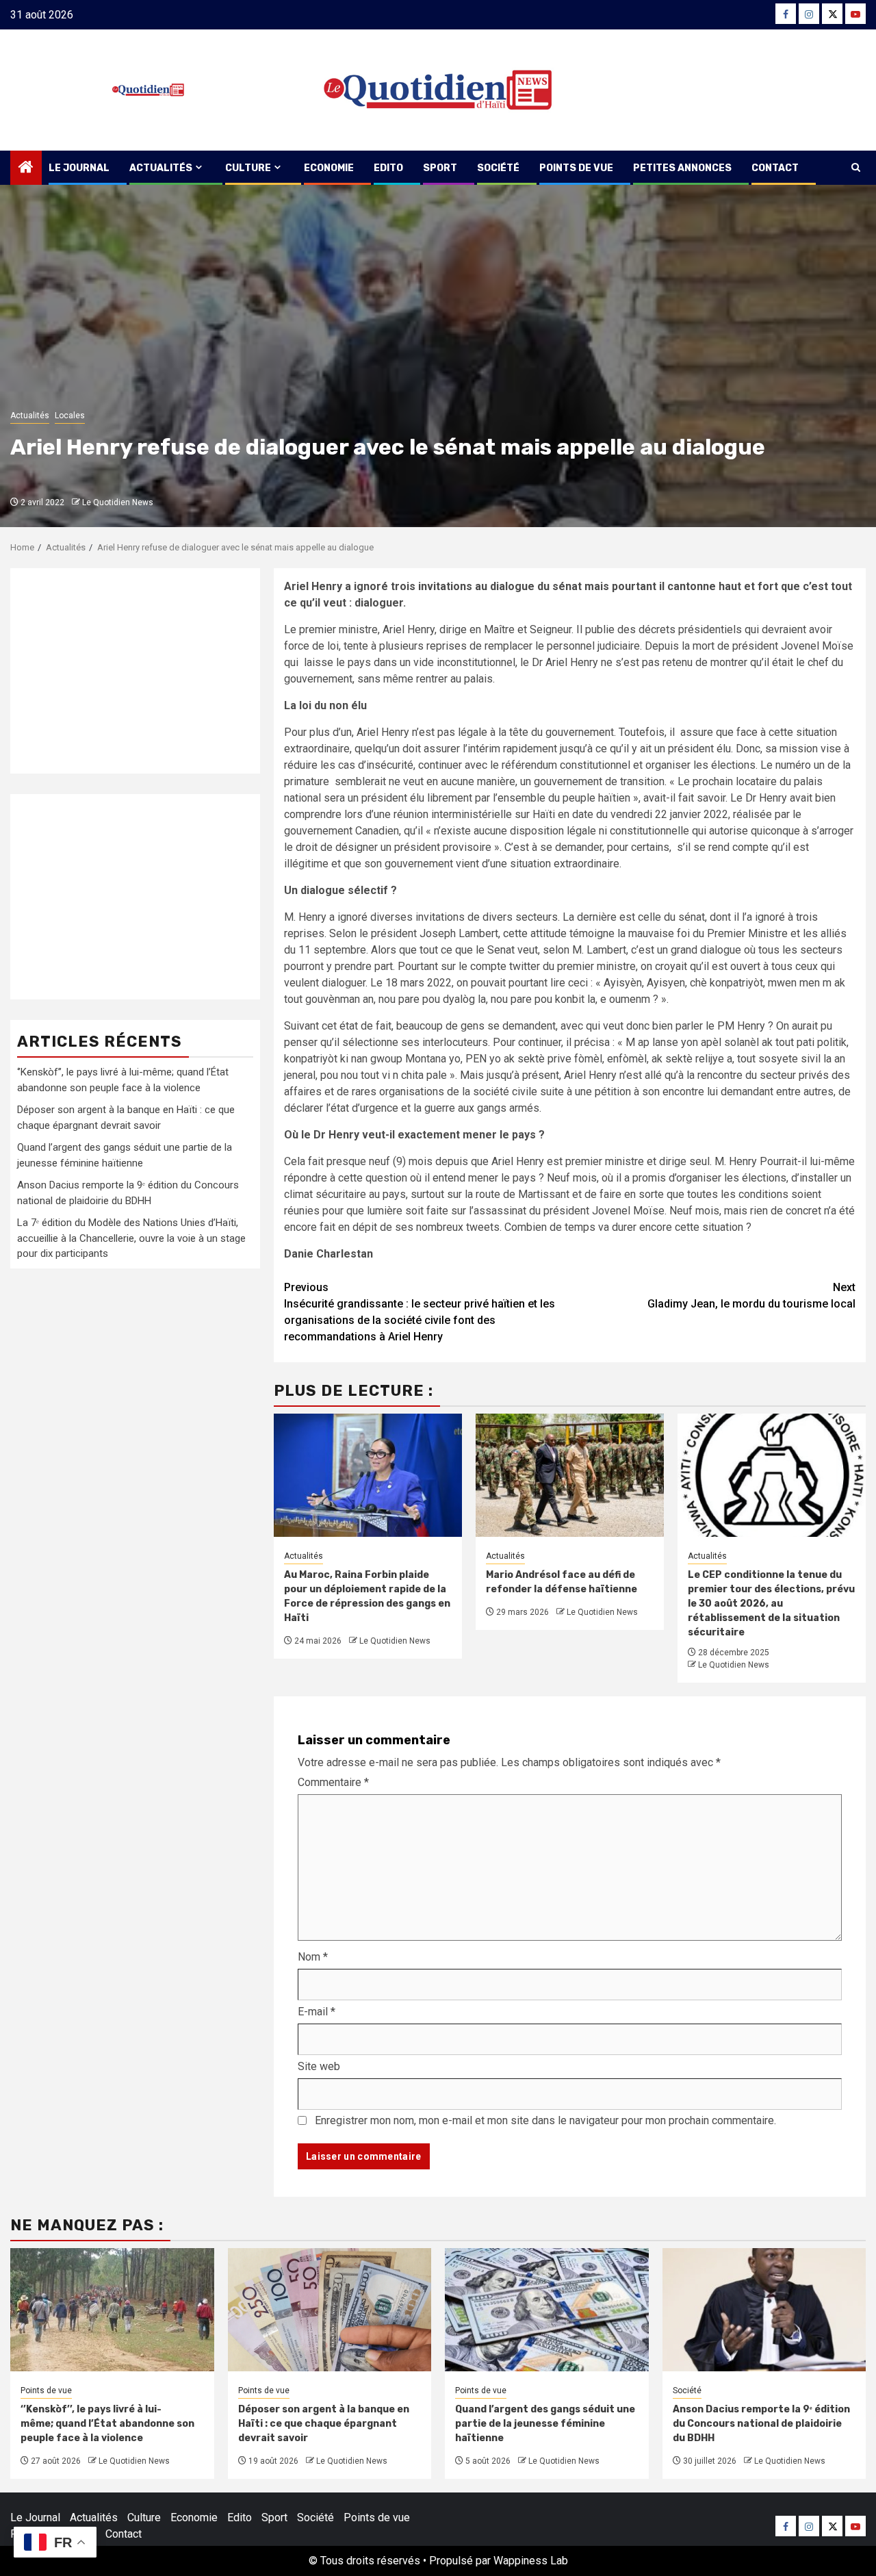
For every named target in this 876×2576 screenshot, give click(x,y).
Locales (70, 416)
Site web (319, 2066)
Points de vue (576, 168)
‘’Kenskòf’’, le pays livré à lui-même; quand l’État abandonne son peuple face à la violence (107, 2424)
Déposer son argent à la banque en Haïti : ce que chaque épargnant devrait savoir (324, 2424)
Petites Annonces (682, 168)
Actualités (161, 168)
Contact (775, 168)
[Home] (26, 168)
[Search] (856, 168)
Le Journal (79, 168)
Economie (329, 168)
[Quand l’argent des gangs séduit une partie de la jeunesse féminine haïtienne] (547, 2310)
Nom (313, 1957)
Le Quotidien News (118, 502)
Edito (388, 168)
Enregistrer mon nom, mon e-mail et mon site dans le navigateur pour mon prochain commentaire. (545, 2120)
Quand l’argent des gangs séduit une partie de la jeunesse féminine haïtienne (545, 2424)
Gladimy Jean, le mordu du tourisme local (751, 1296)
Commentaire (333, 1782)
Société (498, 168)
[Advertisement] (135, 671)
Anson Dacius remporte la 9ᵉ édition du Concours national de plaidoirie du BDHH (761, 2424)
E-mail (317, 2012)
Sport (440, 168)
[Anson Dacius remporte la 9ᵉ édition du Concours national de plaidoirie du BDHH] (764, 2310)
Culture (248, 168)
